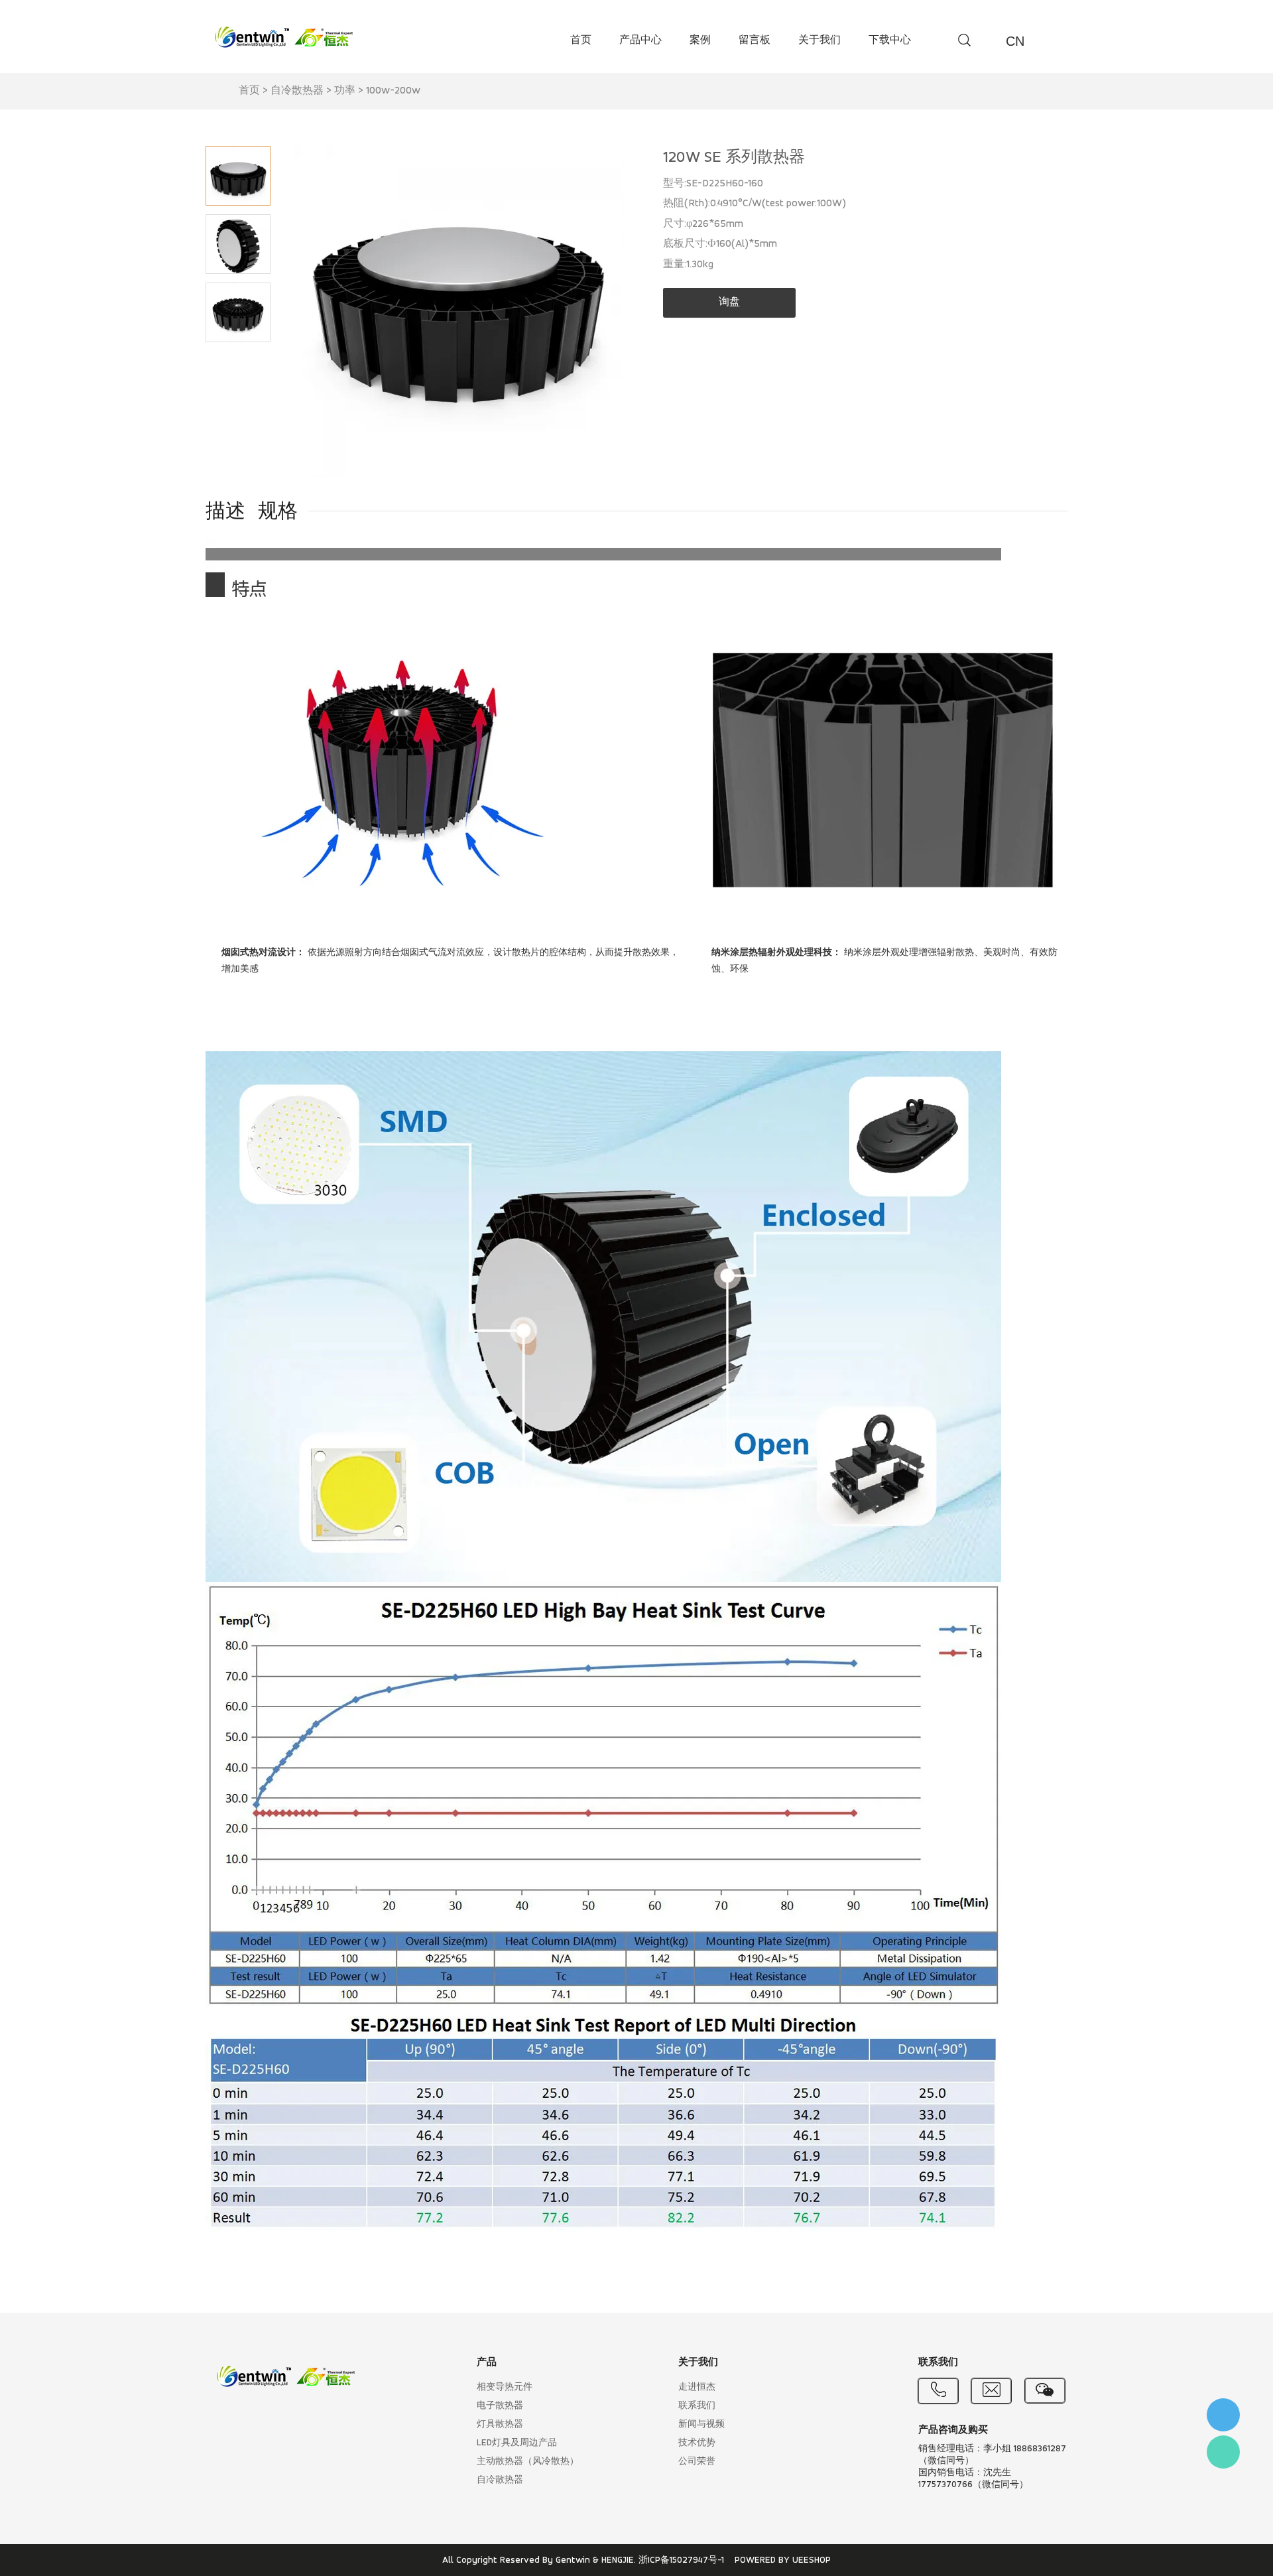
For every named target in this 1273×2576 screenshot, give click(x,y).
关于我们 (819, 40)
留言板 (755, 40)
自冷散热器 (297, 91)
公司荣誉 (697, 2462)
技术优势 (697, 2443)
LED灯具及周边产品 (517, 2443)
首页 (581, 40)
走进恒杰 (697, 2387)
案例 (700, 40)
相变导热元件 (505, 2387)
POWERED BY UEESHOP (783, 2560)
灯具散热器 (500, 2424)
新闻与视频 (701, 2424)
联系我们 (697, 2406)
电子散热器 (500, 2406)
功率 (345, 91)
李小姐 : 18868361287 (1223, 2415)
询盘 (729, 302)
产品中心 (640, 40)
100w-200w (393, 91)
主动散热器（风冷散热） (528, 2462)
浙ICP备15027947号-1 (681, 2560)
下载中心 (890, 40)
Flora (1223, 2452)
